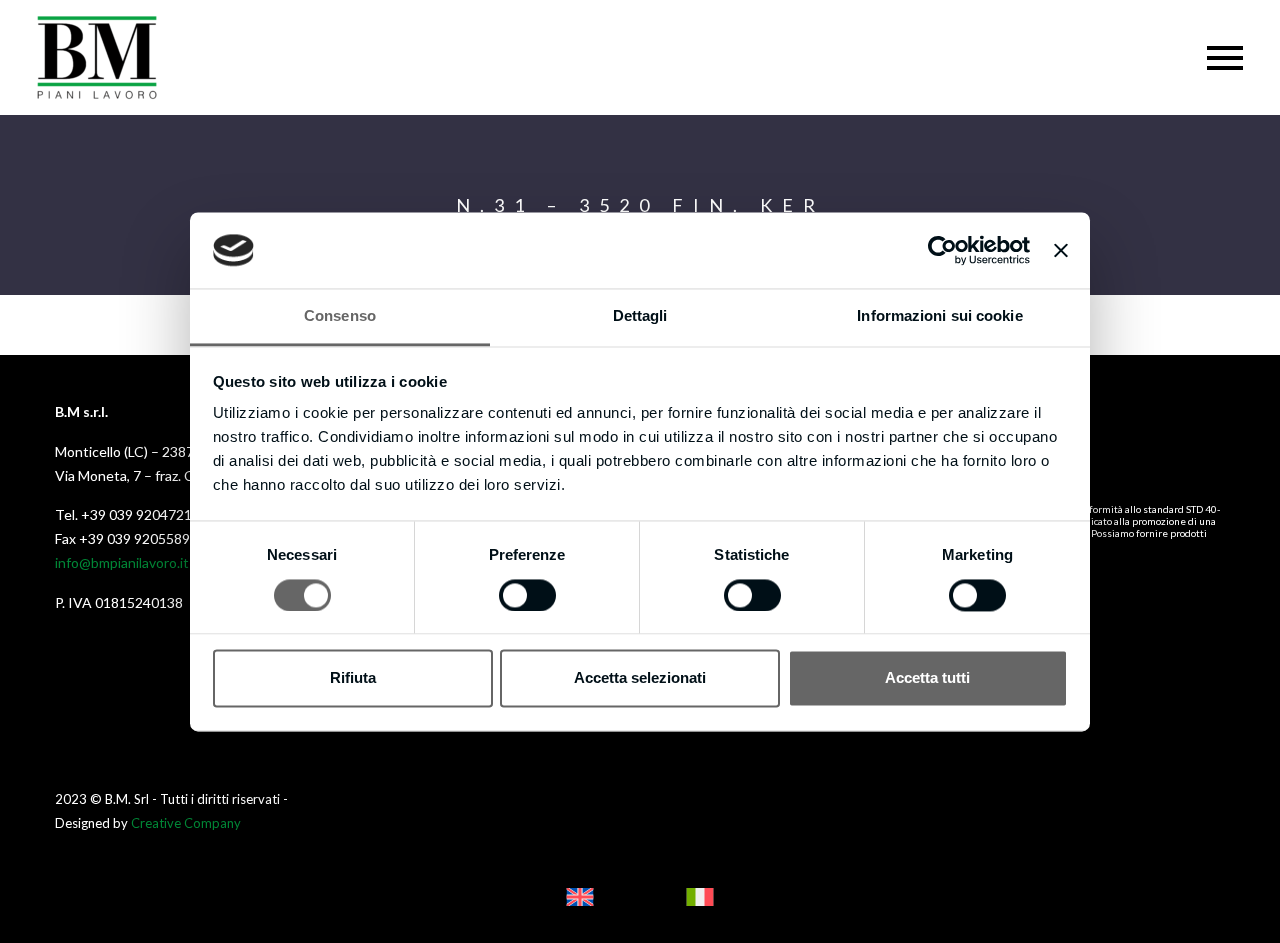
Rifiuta (353, 678)
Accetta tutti (927, 678)
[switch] (527, 595)
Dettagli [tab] (640, 316)
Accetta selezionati (640, 678)
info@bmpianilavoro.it (122, 562)
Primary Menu (1225, 58)
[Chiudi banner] (1061, 250)
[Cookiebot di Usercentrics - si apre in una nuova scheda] (942, 250)
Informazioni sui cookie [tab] (939, 316)
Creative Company (186, 823)
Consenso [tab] (340, 316)
